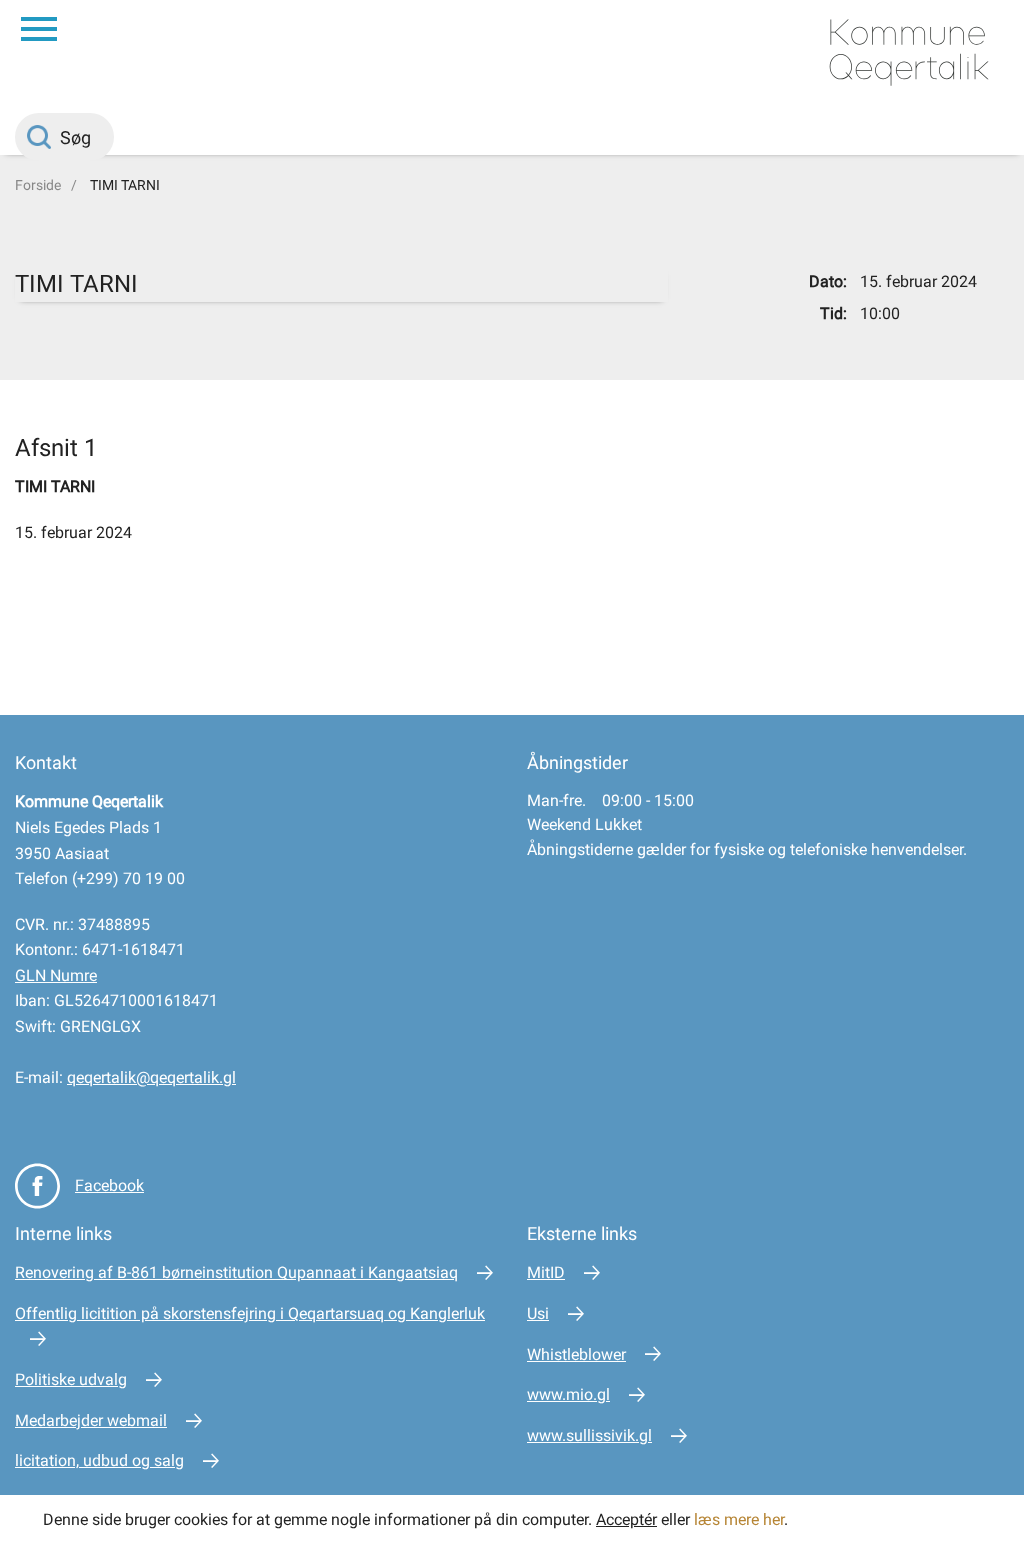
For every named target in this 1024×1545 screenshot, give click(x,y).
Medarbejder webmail (91, 1420)
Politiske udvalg (71, 1379)
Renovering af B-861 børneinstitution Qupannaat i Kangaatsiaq (236, 1272)
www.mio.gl (568, 1394)
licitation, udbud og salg (99, 1460)
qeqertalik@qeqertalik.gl (151, 1077)
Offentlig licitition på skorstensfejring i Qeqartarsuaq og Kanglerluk (250, 1313)
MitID (546, 1272)
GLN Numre (56, 975)
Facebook (109, 1185)
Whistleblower (576, 1354)
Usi (538, 1313)
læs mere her (739, 1519)
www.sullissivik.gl (589, 1435)
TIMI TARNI (125, 185)
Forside (38, 185)
